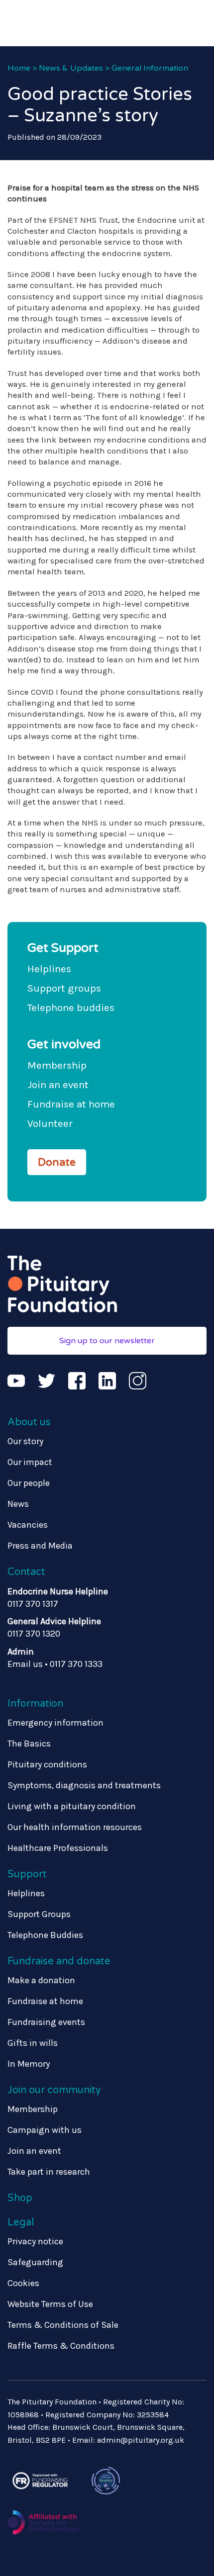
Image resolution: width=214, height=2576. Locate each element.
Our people (29, 1483)
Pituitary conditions (47, 1764)
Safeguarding (35, 2262)
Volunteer (50, 1123)
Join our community (54, 2090)
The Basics (29, 1744)
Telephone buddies (71, 1008)
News (18, 1504)
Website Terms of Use (50, 2304)
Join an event (58, 1085)
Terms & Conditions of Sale (63, 2325)
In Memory (29, 2064)
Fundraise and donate (59, 1961)
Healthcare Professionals (58, 1848)
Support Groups (39, 1914)
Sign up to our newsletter (107, 1341)
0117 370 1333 (76, 1664)
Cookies (23, 2283)
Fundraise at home (71, 1104)
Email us (25, 1664)
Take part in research (49, 2172)
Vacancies (28, 1525)
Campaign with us (45, 2130)
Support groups (64, 988)
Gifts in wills (33, 2043)
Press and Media (40, 1546)
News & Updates (71, 68)
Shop (20, 2198)
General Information (150, 68)
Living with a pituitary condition (72, 1806)
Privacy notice (35, 2241)
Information (35, 1704)
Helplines (49, 969)
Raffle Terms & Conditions (61, 2346)
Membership (57, 1065)
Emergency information (55, 1723)
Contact (26, 1572)
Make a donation (41, 1980)
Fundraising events (46, 2022)
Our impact (30, 1462)
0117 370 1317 (33, 1604)
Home (19, 68)
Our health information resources (75, 1827)
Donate (57, 1162)
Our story (25, 1441)
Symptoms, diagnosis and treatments (84, 1785)
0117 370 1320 (34, 1634)
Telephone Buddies (45, 1935)
